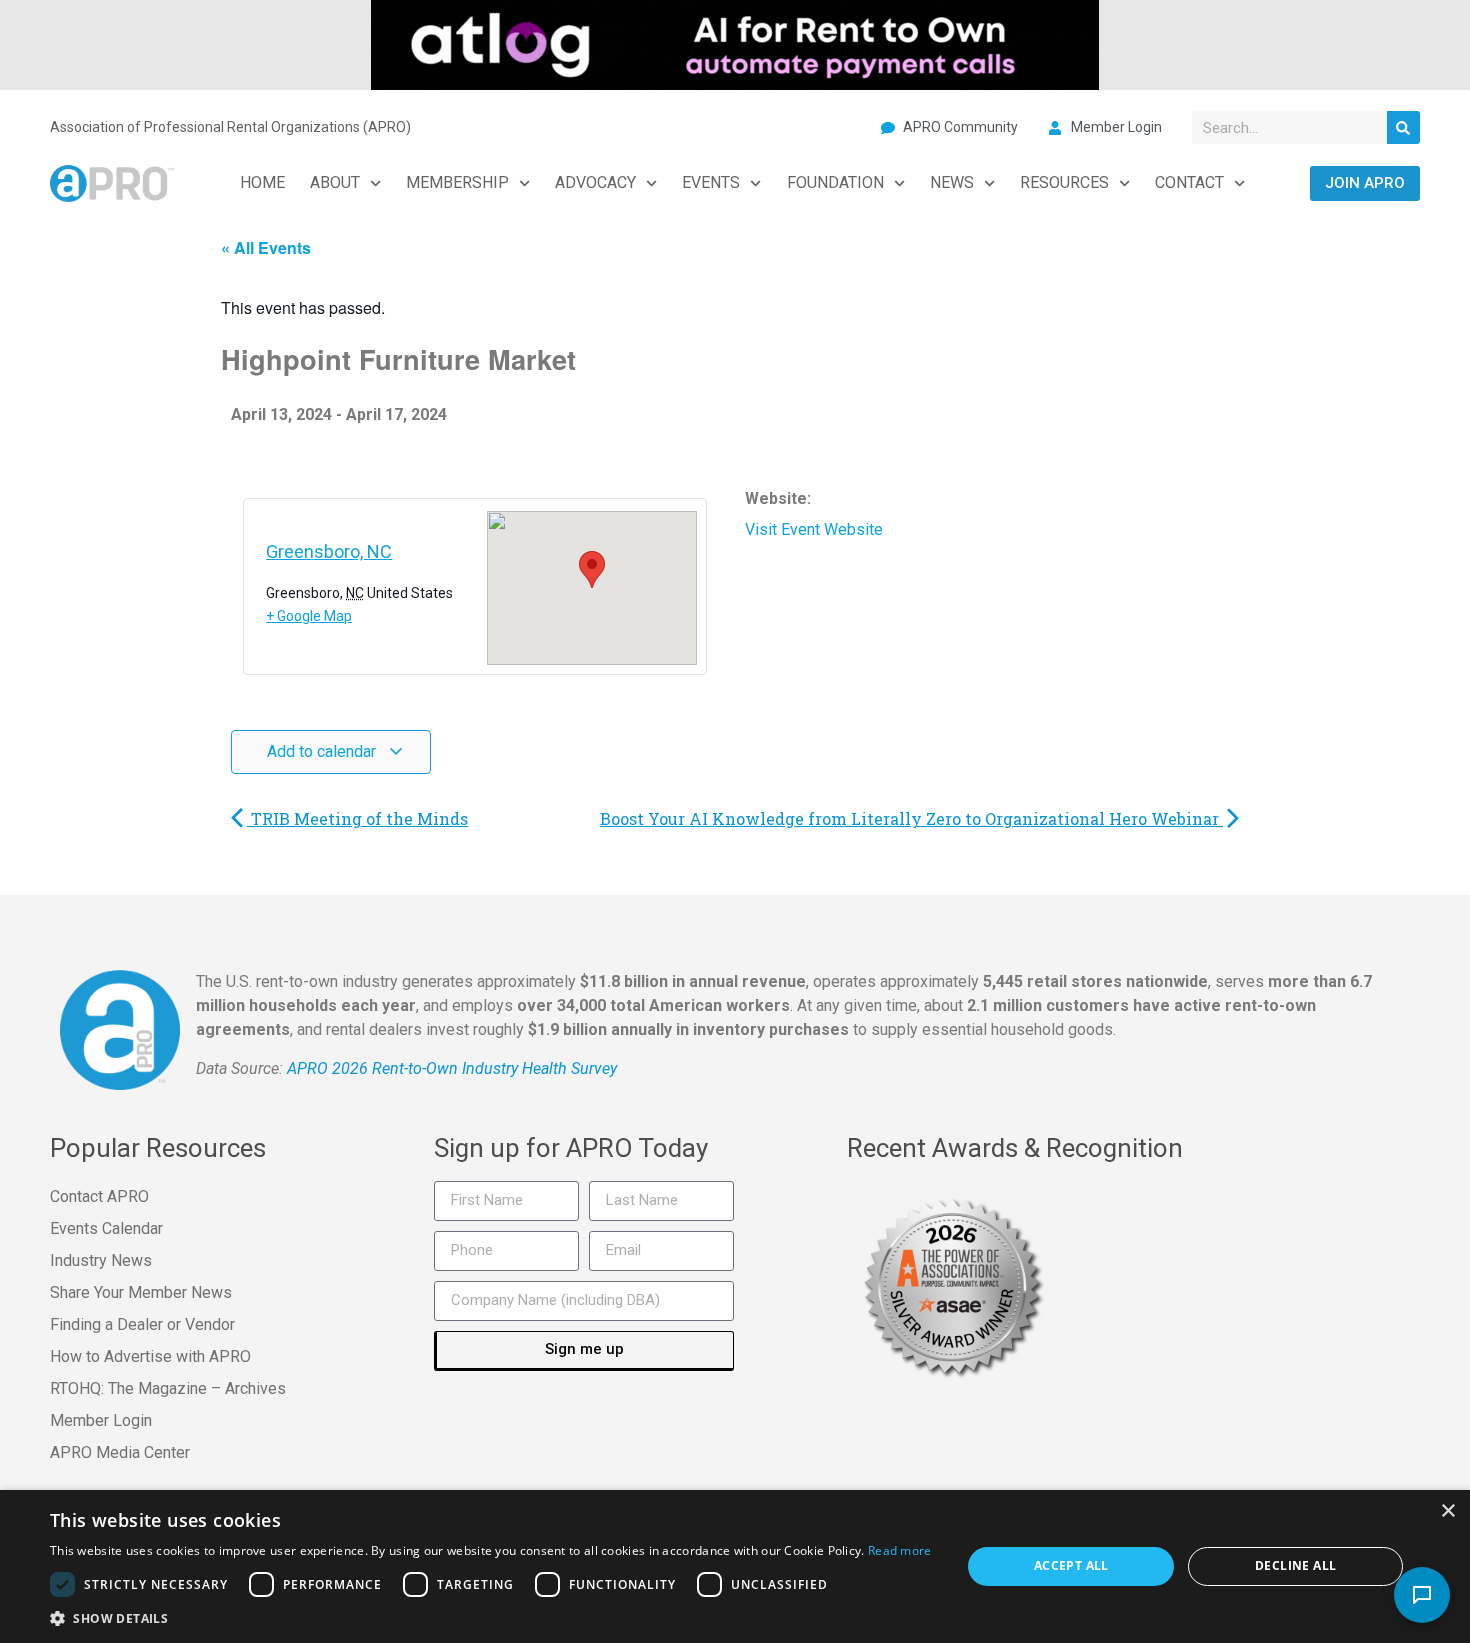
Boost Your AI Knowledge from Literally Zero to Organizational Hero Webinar (911, 818)
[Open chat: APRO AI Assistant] (1422, 1595)
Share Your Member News (141, 1292)
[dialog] (735, 1566)
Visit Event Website (814, 529)
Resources (1064, 182)
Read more (900, 1550)
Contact (1189, 182)
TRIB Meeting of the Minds (357, 818)
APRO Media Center (120, 1452)
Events (711, 182)
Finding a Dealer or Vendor (142, 1324)
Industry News (101, 1260)
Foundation (835, 182)
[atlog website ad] (735, 43)
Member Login (101, 1420)
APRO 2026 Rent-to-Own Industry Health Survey (452, 1068)
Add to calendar (323, 751)
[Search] (1403, 127)
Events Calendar (106, 1228)
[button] (491, 1618)
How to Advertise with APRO (150, 1356)
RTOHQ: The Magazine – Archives (168, 1388)
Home (262, 182)
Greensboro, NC (329, 551)
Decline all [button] (1295, 1565)
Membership (457, 182)
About (335, 182)
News (952, 182)
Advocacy (595, 182)
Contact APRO (99, 1196)
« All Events (266, 247)
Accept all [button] (1071, 1565)
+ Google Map (309, 616)
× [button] (1447, 1511)
